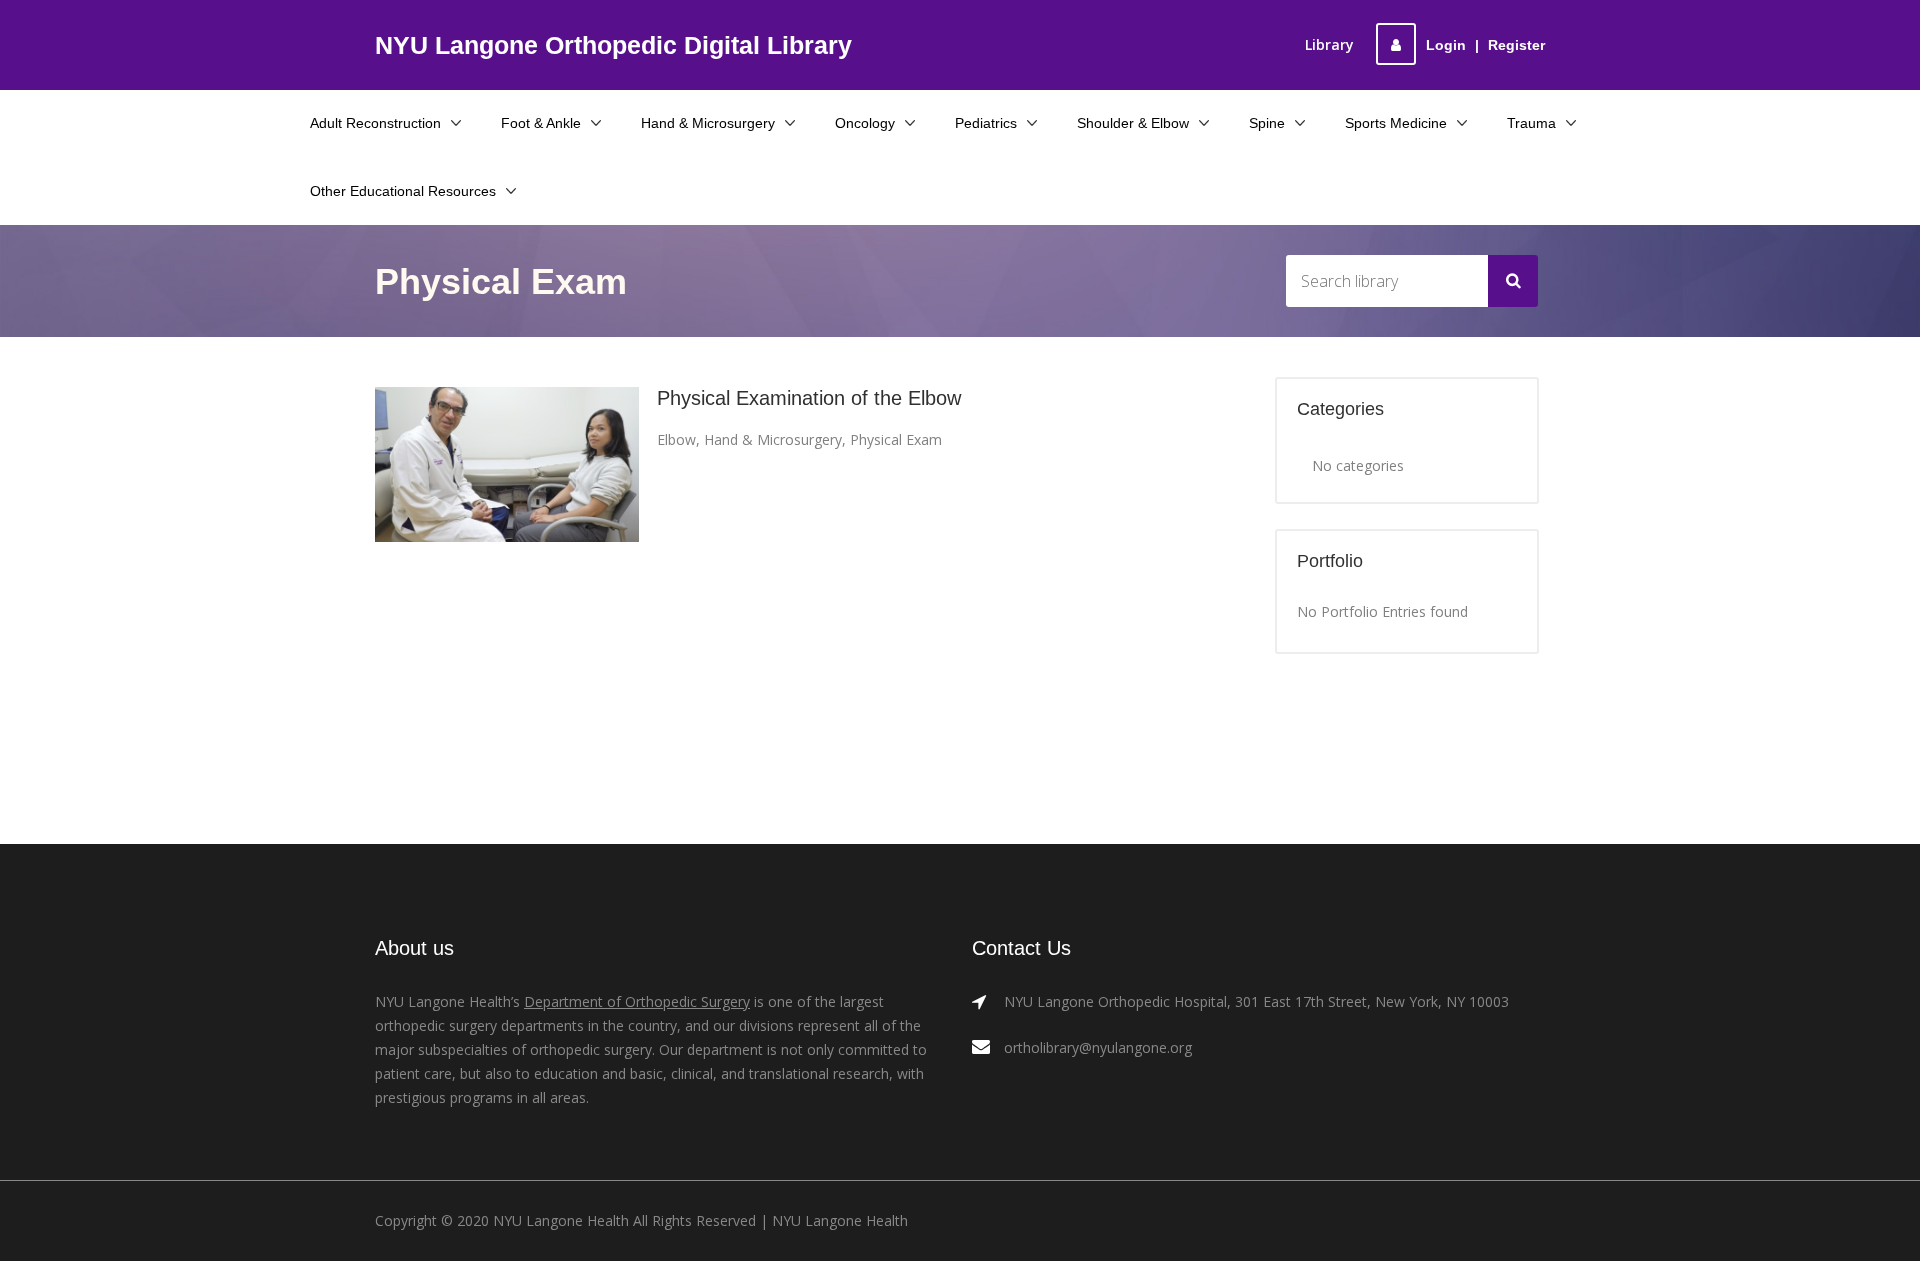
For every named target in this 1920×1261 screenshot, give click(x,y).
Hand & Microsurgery (773, 439)
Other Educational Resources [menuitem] (403, 191)
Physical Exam (896, 439)
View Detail (507, 465)
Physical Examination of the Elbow (809, 398)
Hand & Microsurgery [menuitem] (708, 123)
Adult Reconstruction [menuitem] (375, 123)
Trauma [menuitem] (1531, 123)
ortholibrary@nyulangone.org (1098, 1047)
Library (1329, 44)
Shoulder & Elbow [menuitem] (1133, 123)
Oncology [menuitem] (865, 123)
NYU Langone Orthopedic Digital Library (613, 45)
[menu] (960, 157)
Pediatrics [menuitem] (986, 123)
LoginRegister (1485, 45)
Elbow (676, 439)
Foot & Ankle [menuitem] (541, 123)
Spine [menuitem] (1267, 123)
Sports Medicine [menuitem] (1396, 123)
